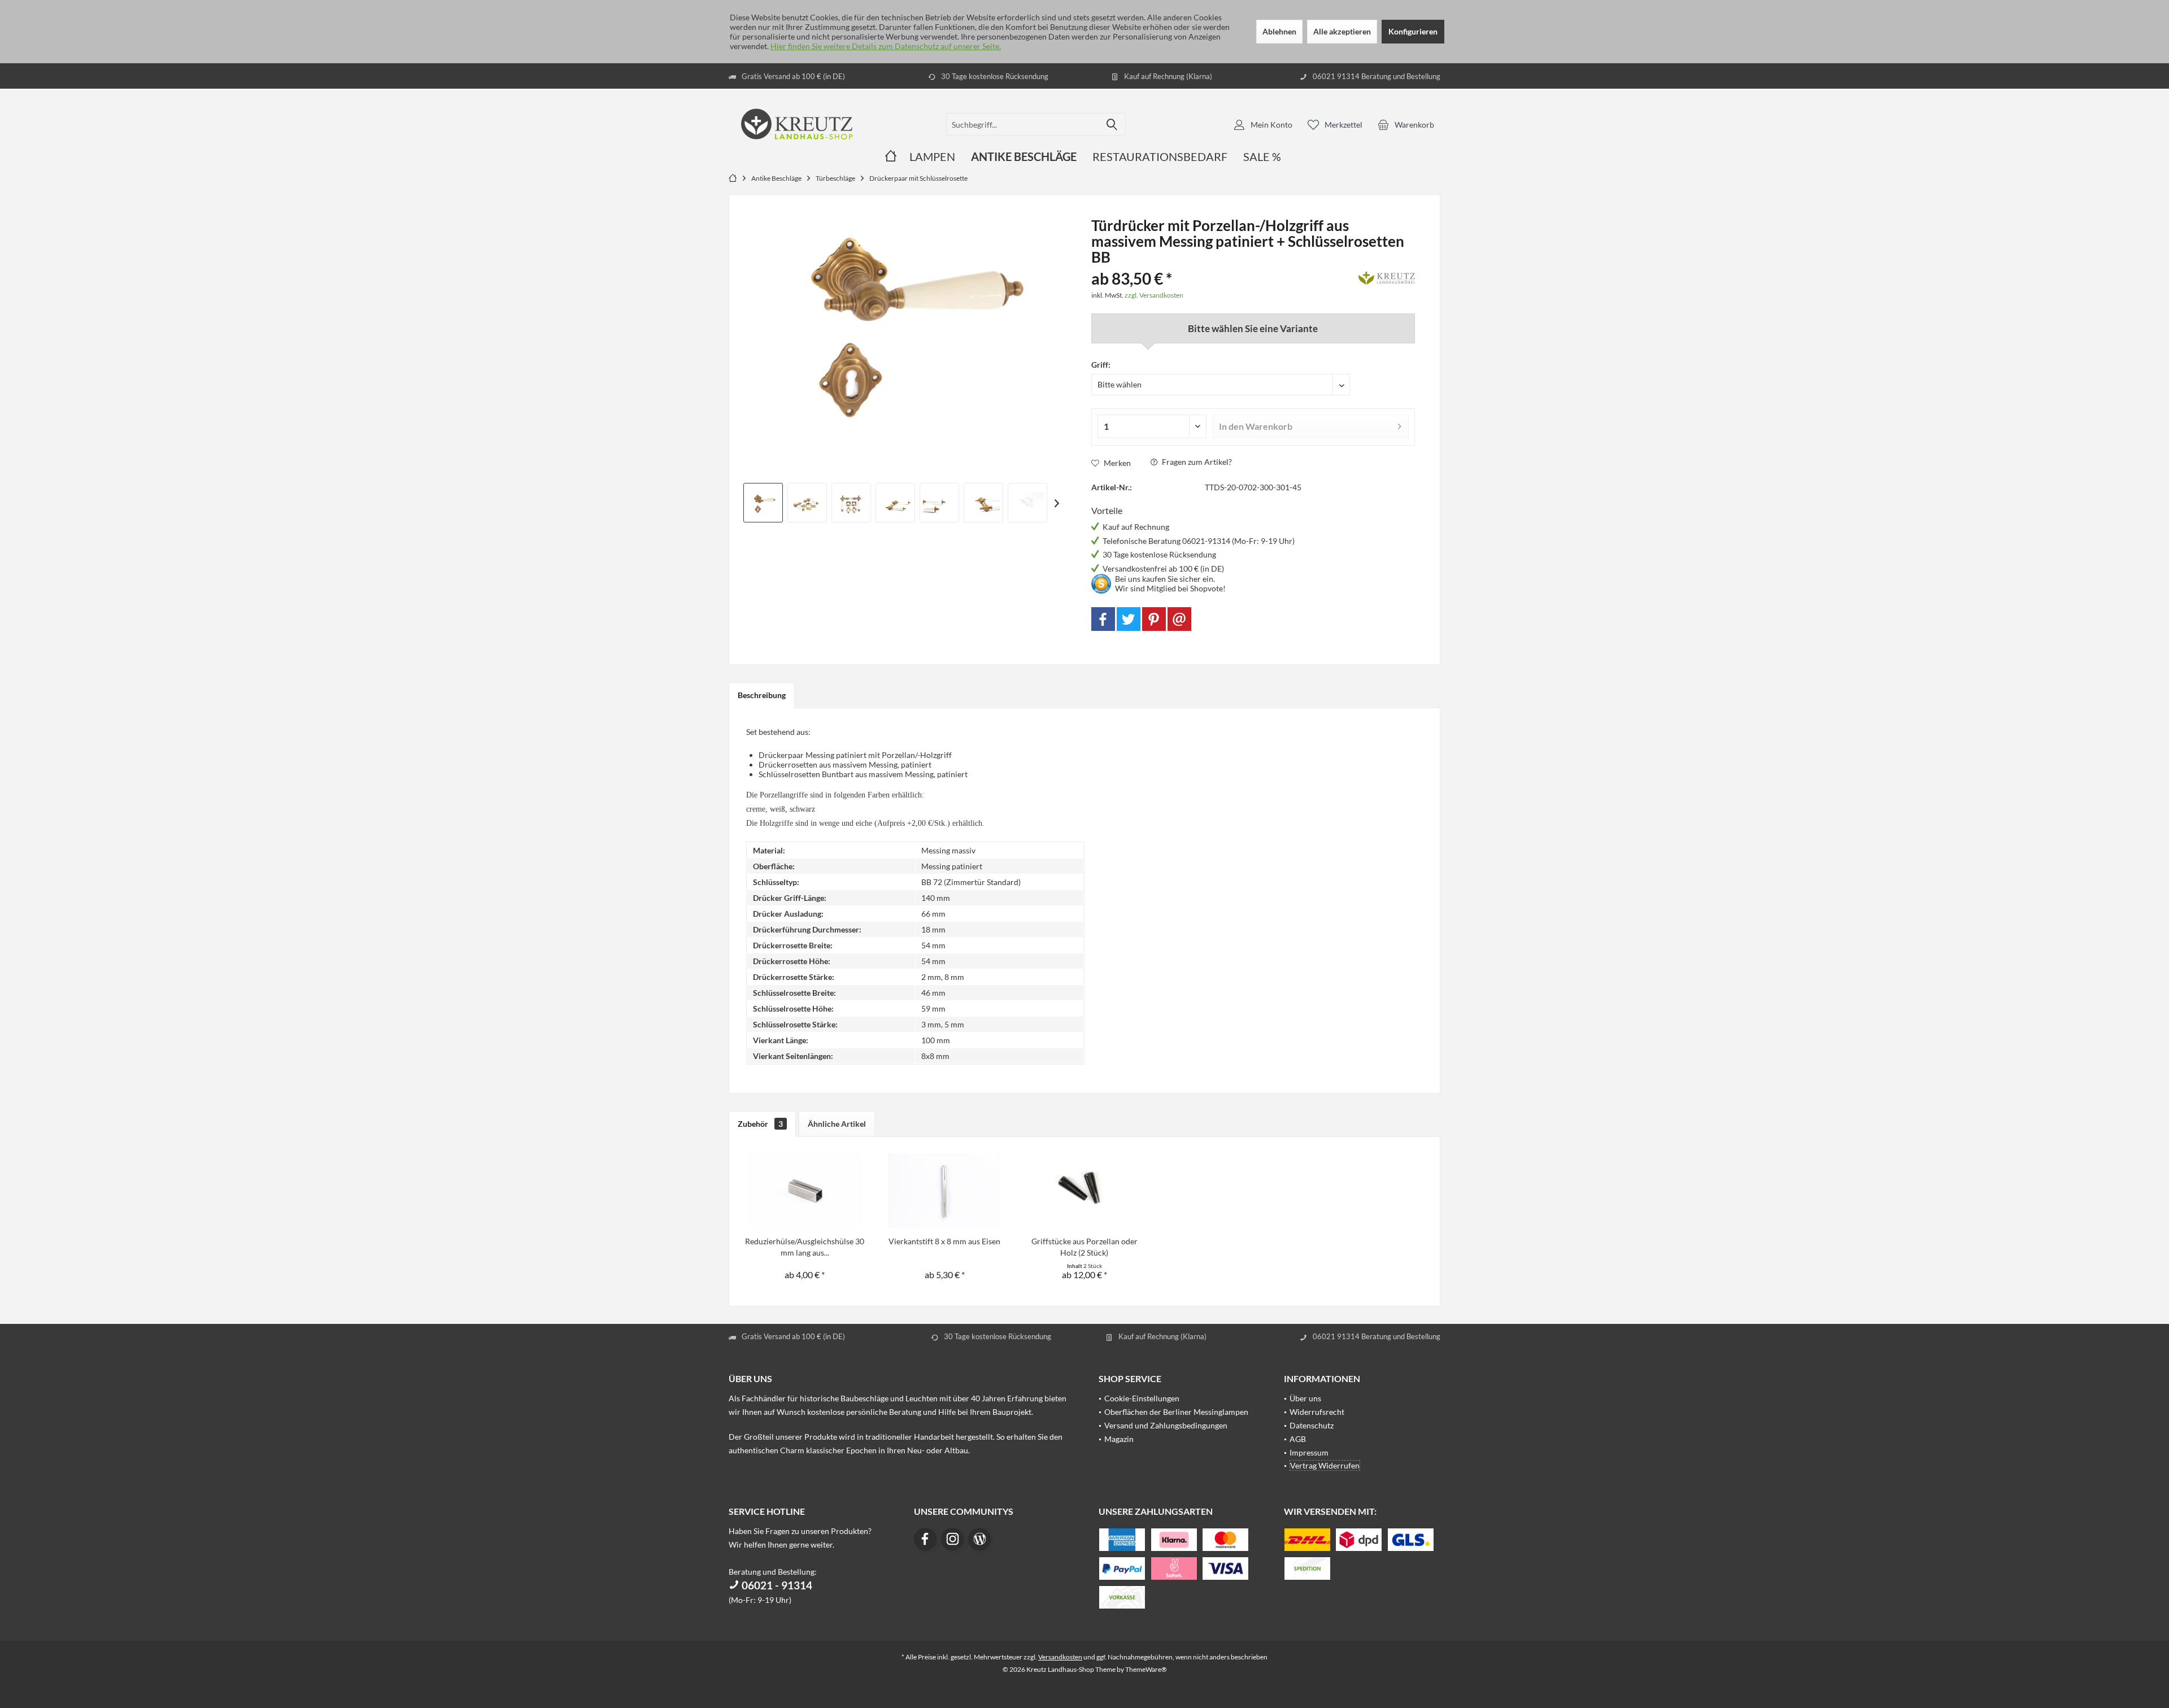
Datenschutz (1312, 1425)
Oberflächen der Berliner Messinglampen (1176, 1412)
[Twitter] (1129, 619)
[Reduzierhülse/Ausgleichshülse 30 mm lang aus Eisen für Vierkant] (805, 1191)
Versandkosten (1060, 1657)
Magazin (1119, 1439)
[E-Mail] (1179, 619)
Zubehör (760, 1124)
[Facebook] (1103, 619)
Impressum (1309, 1452)
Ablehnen (1279, 31)
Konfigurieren (1413, 31)
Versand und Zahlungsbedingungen (1166, 1425)
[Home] (891, 157)
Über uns (1305, 1398)
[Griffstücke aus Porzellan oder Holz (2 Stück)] (1084, 1191)
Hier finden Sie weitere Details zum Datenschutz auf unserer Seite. (886, 46)
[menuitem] (1406, 124)
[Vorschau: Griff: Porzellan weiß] (807, 503)
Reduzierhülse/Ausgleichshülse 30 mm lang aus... (805, 1247)
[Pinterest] (1154, 619)
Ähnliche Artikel (837, 1124)
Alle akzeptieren (1342, 31)
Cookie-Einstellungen (1142, 1398)
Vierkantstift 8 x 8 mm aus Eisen (944, 1241)
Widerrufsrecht (1317, 1412)
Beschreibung (762, 695)
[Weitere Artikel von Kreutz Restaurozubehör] (1387, 276)
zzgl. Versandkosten (1154, 295)
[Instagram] (952, 1539)
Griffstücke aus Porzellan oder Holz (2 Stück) (1084, 1247)
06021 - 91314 (776, 1585)
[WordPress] (979, 1539)
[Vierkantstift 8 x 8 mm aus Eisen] (945, 1191)
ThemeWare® (1146, 1669)
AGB (1298, 1439)
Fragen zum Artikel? (1196, 462)
